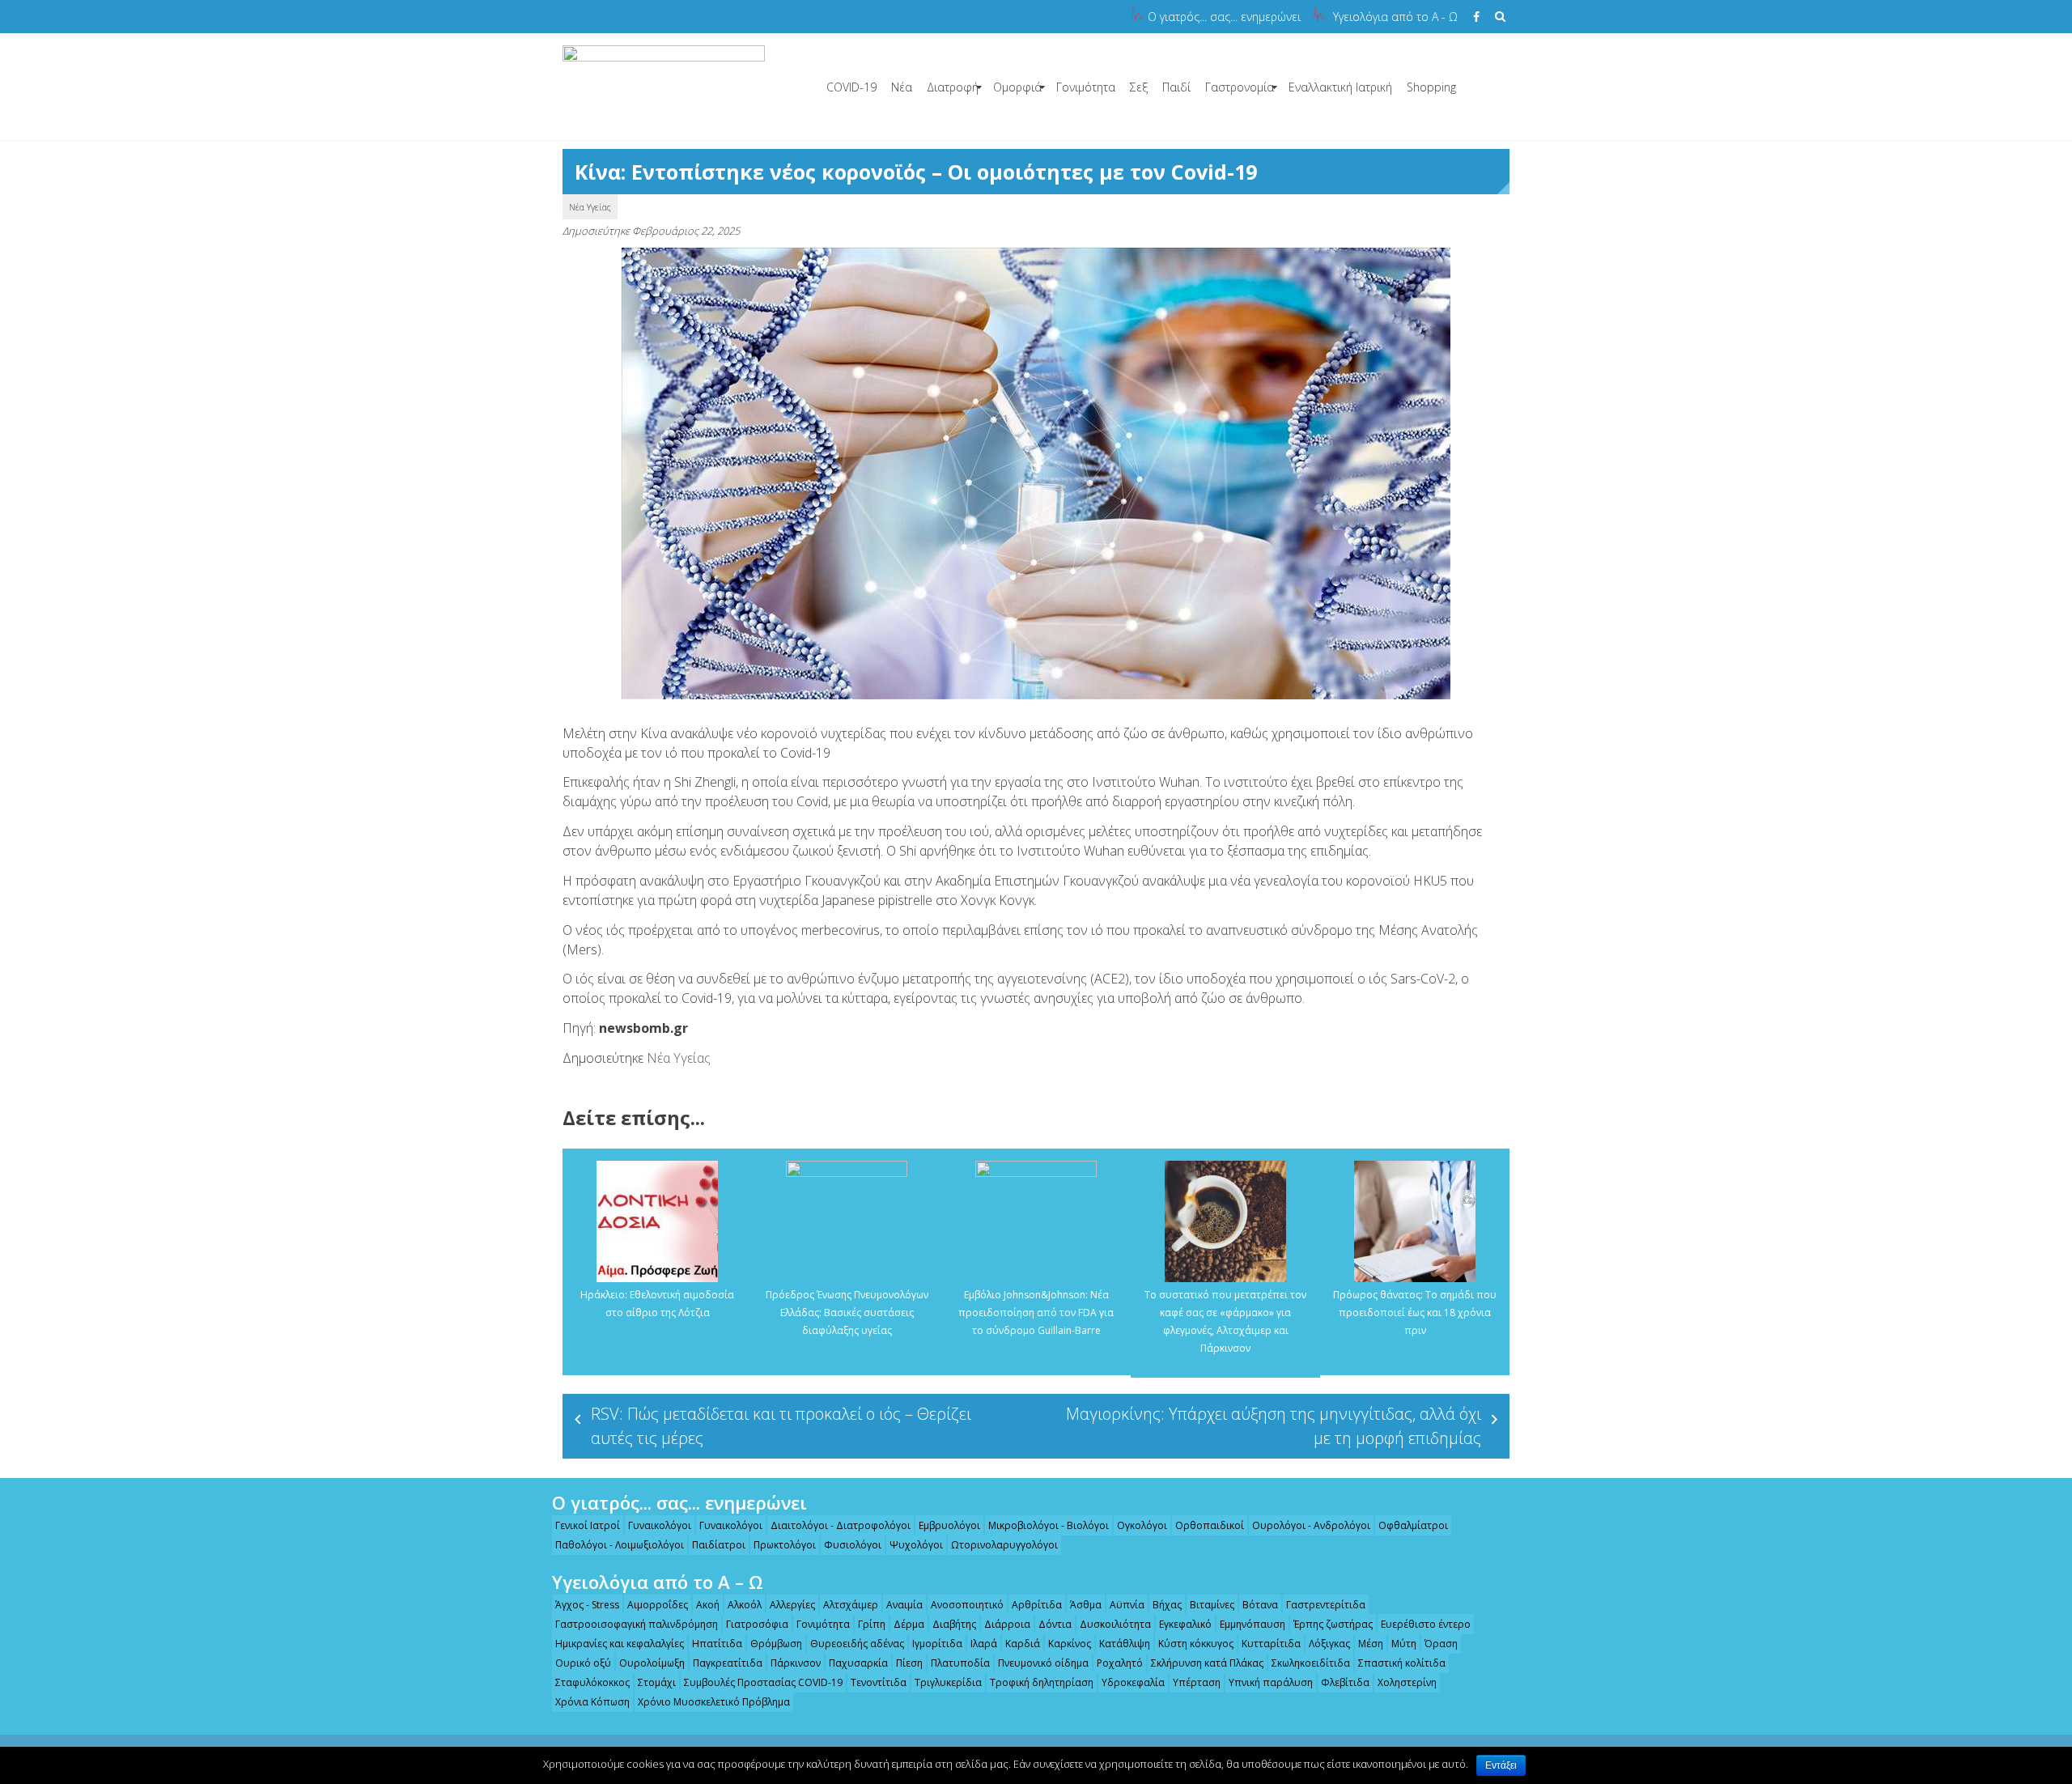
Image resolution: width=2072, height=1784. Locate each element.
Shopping (1431, 87)
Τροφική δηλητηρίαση (1042, 1682)
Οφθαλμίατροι (1413, 1525)
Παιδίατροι (719, 1545)
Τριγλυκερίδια (948, 1682)
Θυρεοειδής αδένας (857, 1644)
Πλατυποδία (960, 1663)
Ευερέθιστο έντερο (1426, 1624)
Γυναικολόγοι (660, 1525)
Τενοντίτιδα (879, 1682)
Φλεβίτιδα (1345, 1682)
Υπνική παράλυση (1271, 1682)
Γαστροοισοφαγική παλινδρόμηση (637, 1624)
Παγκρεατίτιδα (728, 1663)
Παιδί (1176, 87)
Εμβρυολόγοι (949, 1525)
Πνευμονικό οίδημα (1043, 1663)
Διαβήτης (954, 1624)
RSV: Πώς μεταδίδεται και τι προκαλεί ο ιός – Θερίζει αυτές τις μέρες (781, 1426)
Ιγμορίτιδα (937, 1644)
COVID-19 (851, 87)
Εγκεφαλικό (1185, 1624)
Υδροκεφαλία (1133, 1682)
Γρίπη (872, 1624)
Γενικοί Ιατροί (588, 1525)
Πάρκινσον (796, 1663)
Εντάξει (1501, 1765)
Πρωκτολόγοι (785, 1545)
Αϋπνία (1127, 1605)
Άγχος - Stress (587, 1605)
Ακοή (708, 1605)
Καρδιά (1023, 1644)
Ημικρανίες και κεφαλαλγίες (620, 1644)
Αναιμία (904, 1605)
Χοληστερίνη (1407, 1682)
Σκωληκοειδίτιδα (1311, 1663)
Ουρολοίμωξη (652, 1663)
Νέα (902, 87)
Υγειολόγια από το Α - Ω (1395, 17)
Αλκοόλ (745, 1605)
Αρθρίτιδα (1037, 1605)
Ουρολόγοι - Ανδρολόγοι (1311, 1525)
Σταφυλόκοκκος (592, 1682)
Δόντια (1055, 1624)
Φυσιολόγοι (853, 1545)
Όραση (1441, 1644)
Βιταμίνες (1212, 1605)
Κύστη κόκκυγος (1196, 1644)
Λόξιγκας (1329, 1644)
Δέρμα (909, 1624)
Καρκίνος (1070, 1644)
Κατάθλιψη (1125, 1644)
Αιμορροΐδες (658, 1605)
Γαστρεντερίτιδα (1326, 1605)
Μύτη (1404, 1644)
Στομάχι (657, 1682)
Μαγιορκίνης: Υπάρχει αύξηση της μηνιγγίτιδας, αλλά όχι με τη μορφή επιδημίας (1274, 1426)
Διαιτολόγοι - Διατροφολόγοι (841, 1525)
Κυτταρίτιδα (1271, 1644)
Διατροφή (953, 87)
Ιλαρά (984, 1644)
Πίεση (909, 1663)
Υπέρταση (1197, 1682)
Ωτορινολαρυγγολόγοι (1004, 1545)
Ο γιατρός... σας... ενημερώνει (1224, 17)
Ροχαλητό (1120, 1663)
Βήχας (1167, 1605)
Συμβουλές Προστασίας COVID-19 (763, 1682)
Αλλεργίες (792, 1605)
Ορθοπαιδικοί (1210, 1525)
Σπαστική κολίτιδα (1402, 1663)
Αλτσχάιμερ (851, 1605)
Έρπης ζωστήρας (1333, 1624)
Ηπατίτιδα (717, 1644)
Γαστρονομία (1240, 87)
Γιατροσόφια (757, 1624)
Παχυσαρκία (858, 1663)
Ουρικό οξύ (583, 1663)
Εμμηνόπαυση (1253, 1624)
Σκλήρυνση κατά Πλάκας (1207, 1663)
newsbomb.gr (643, 1028)
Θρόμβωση (776, 1644)
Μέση (1371, 1644)
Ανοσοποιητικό (967, 1605)
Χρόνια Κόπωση (592, 1702)
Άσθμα (1086, 1605)
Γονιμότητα (1086, 87)
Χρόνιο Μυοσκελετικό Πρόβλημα (714, 1702)
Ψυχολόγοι (916, 1545)
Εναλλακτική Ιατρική (1340, 87)
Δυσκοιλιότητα (1115, 1624)
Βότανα (1260, 1605)
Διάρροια (1007, 1624)
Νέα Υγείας (590, 207)
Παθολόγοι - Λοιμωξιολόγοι (620, 1545)
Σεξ (1139, 87)
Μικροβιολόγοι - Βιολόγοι (1049, 1525)
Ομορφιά (1017, 87)
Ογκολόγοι (1142, 1525)
